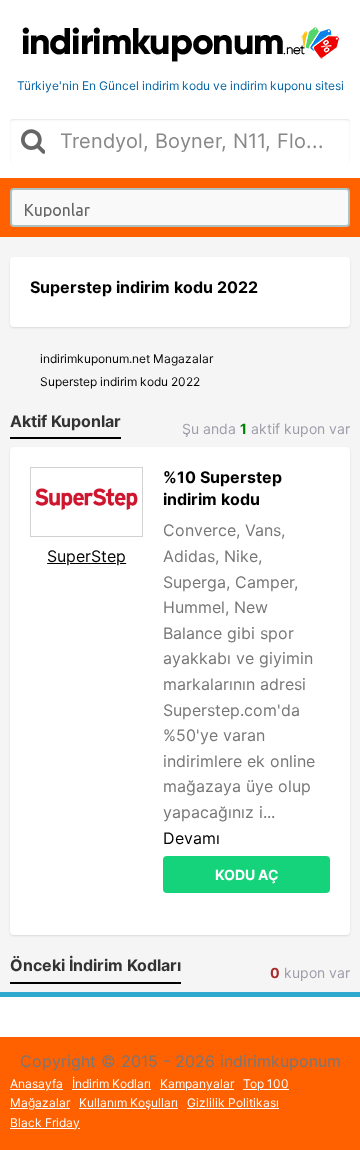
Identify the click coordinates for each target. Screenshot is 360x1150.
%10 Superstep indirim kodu (222, 488)
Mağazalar (40, 1102)
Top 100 (266, 1083)
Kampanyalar (197, 1083)
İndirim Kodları (111, 1083)
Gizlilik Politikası (233, 1102)
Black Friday (45, 1122)
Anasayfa (36, 1083)
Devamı (191, 838)
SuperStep (86, 556)
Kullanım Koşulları (128, 1102)
